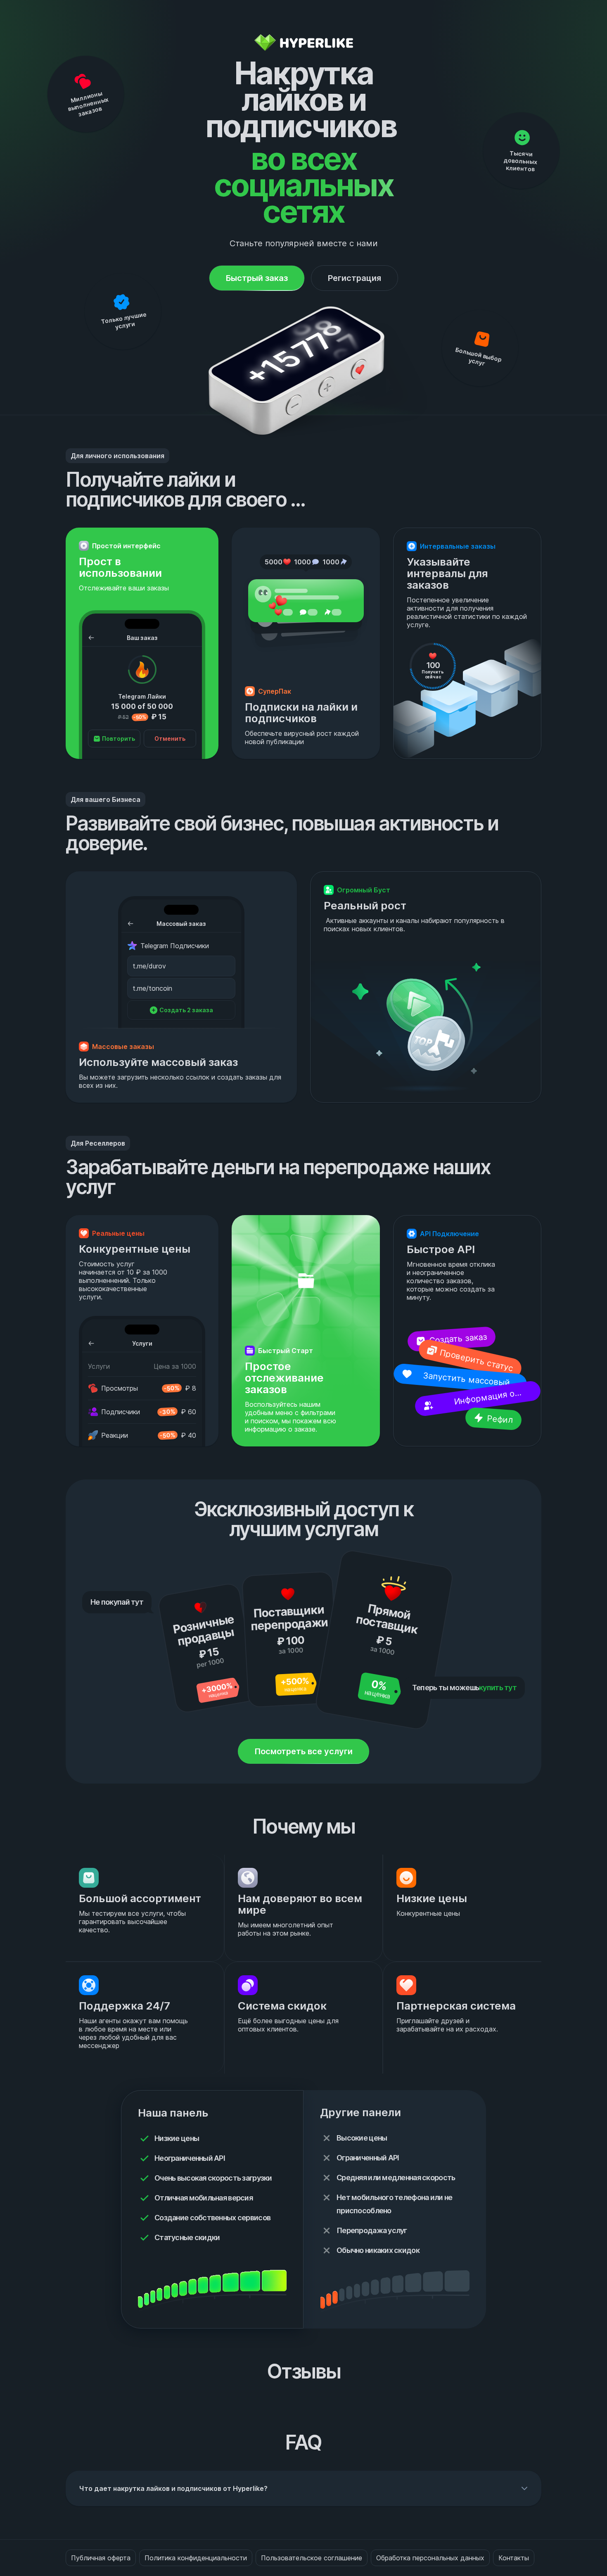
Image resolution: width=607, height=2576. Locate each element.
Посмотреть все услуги (303, 1751)
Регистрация (354, 278)
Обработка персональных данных (430, 2558)
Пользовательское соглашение (312, 2558)
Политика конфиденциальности (196, 2558)
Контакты (514, 2558)
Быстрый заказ (257, 278)
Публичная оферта (101, 2558)
